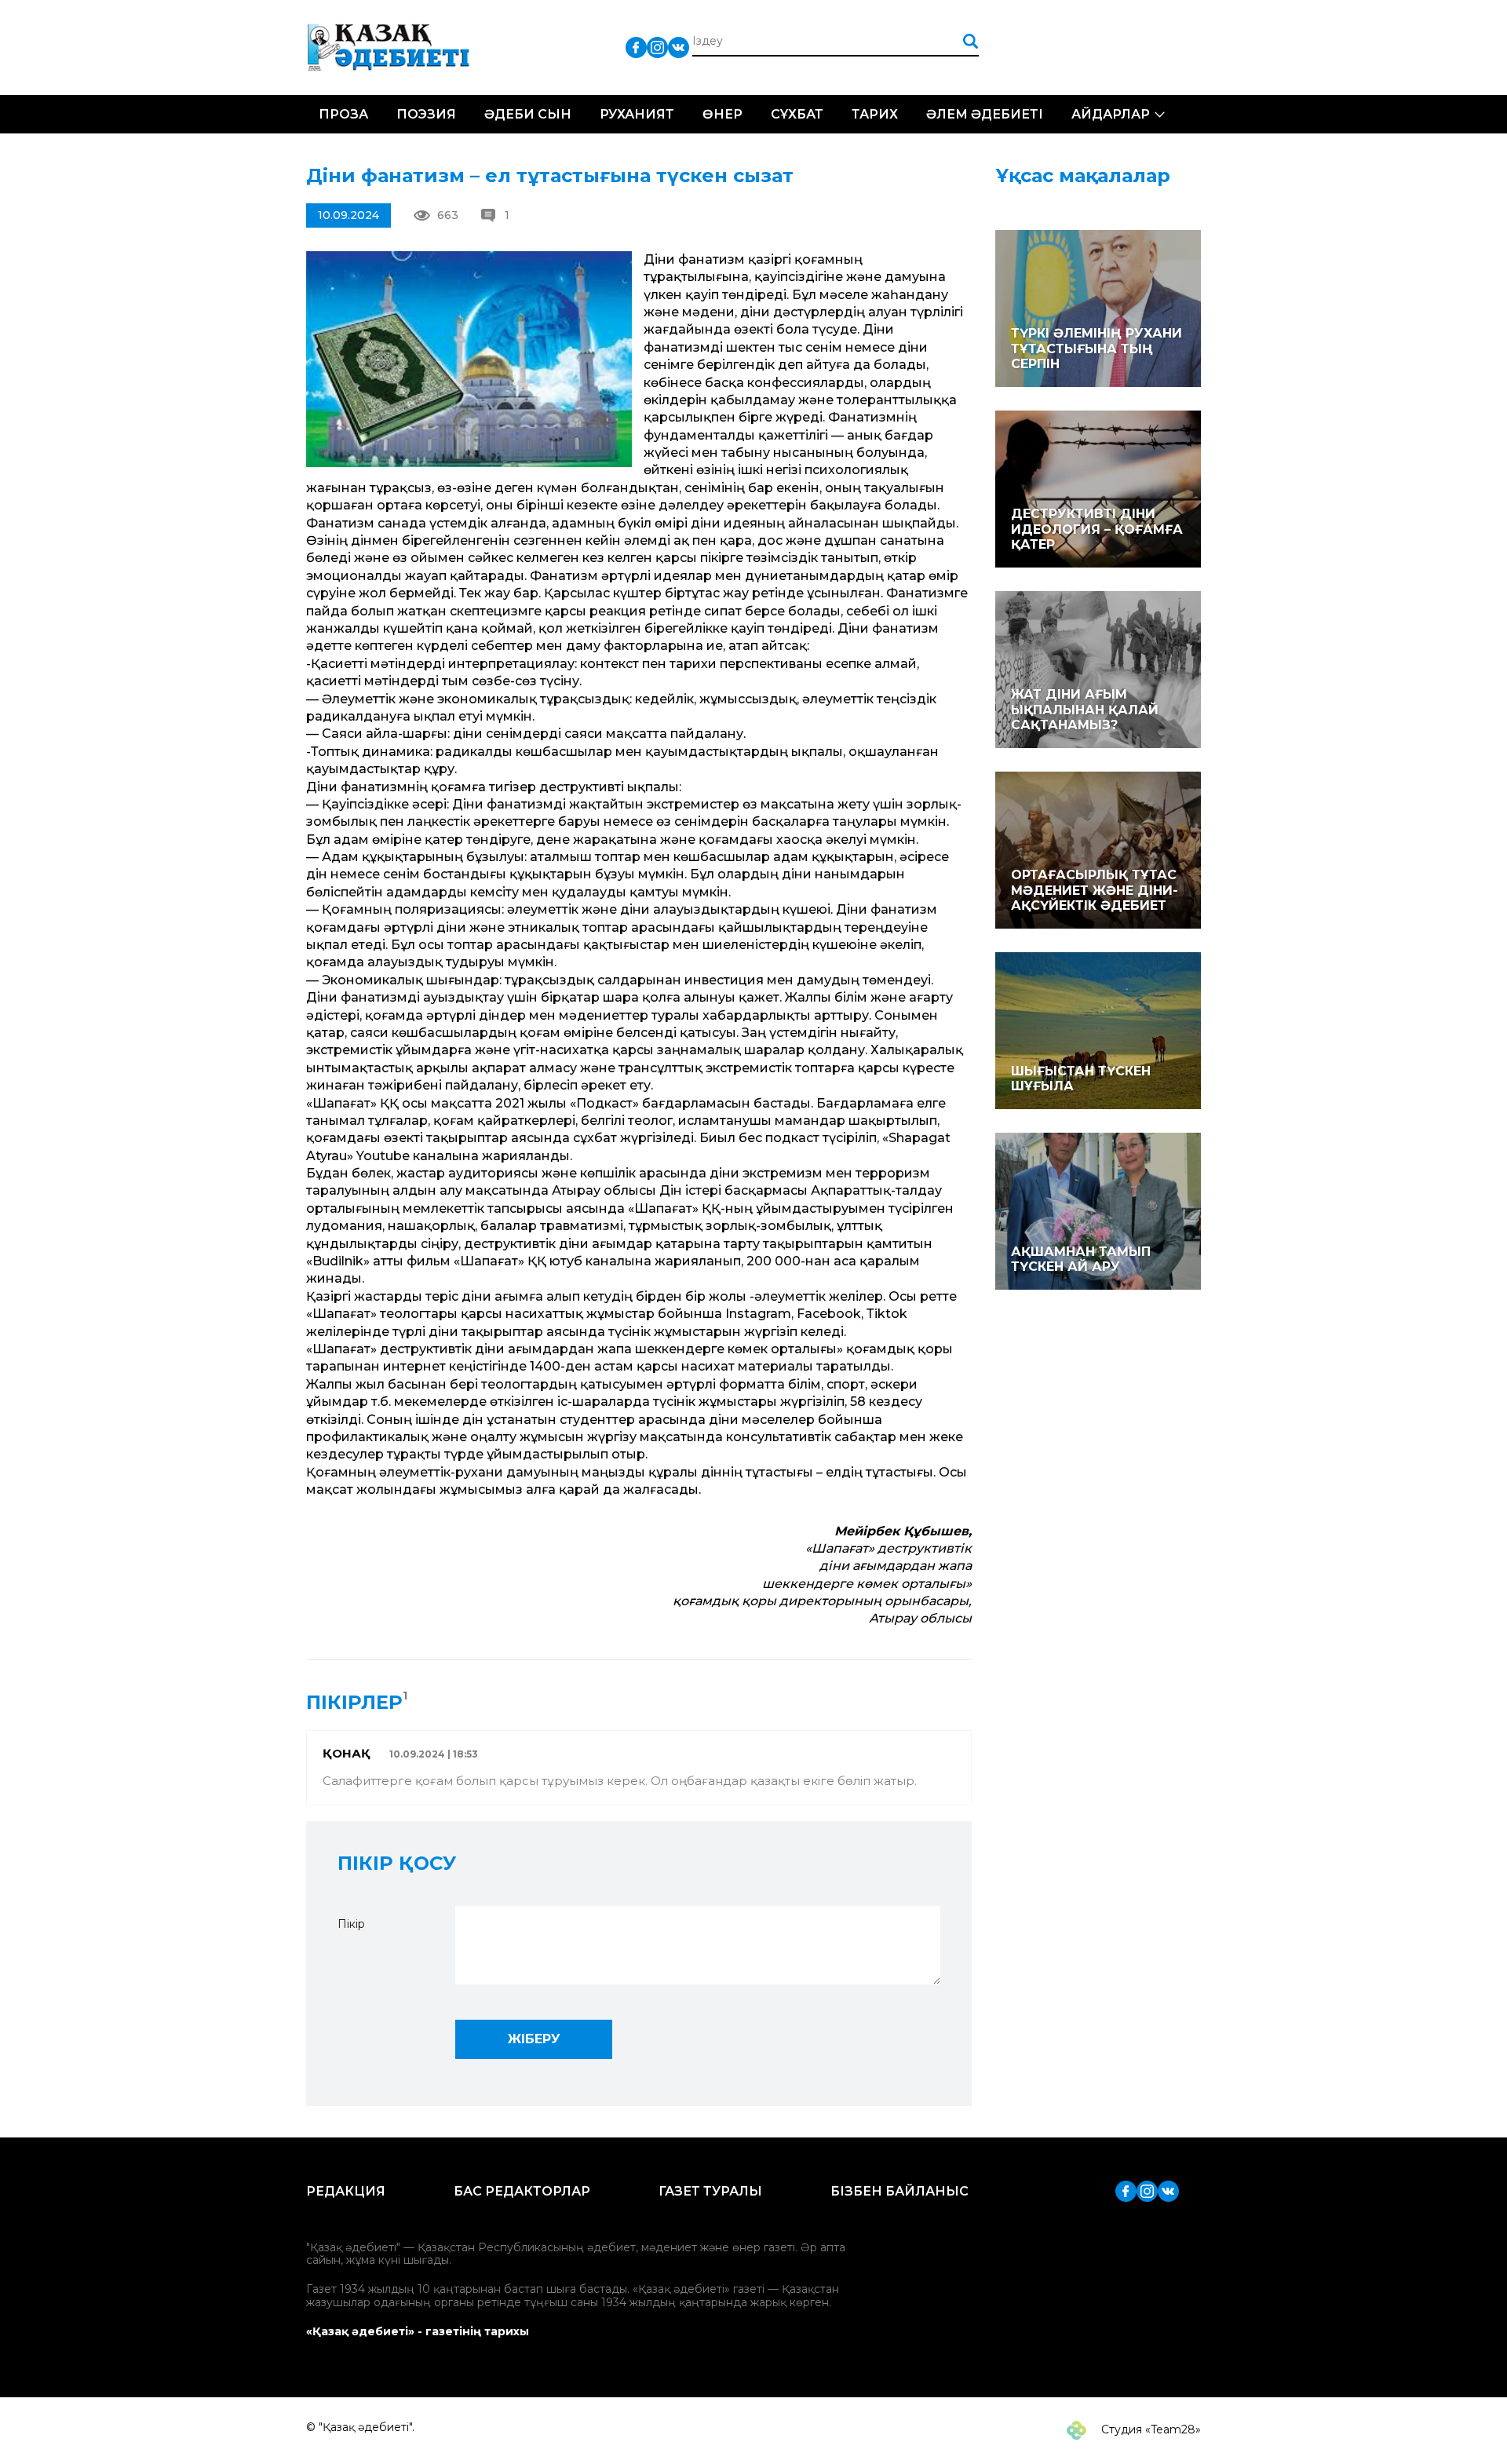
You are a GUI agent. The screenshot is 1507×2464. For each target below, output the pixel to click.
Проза (343, 114)
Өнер (722, 114)
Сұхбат (797, 114)
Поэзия (426, 114)
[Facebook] (636, 47)
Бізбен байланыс (899, 2191)
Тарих (875, 114)
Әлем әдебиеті (985, 114)
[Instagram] (657, 47)
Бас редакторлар (522, 2191)
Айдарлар (1111, 114)
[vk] (679, 47)
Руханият (637, 114)
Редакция (346, 2191)
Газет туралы (710, 2191)
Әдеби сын (528, 114)
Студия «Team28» (1149, 2429)
